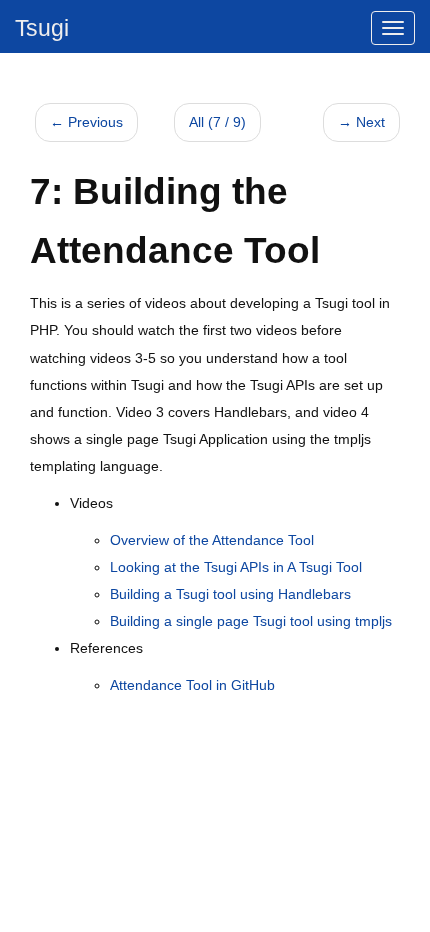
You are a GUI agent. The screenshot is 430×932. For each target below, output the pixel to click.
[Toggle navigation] (393, 28)
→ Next (361, 122)
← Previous (86, 122)
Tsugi (42, 28)
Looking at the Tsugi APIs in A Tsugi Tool (236, 567)
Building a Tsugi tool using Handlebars (230, 594)
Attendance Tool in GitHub (192, 685)
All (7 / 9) (217, 122)
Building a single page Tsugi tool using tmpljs (251, 621)
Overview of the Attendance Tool (212, 540)
